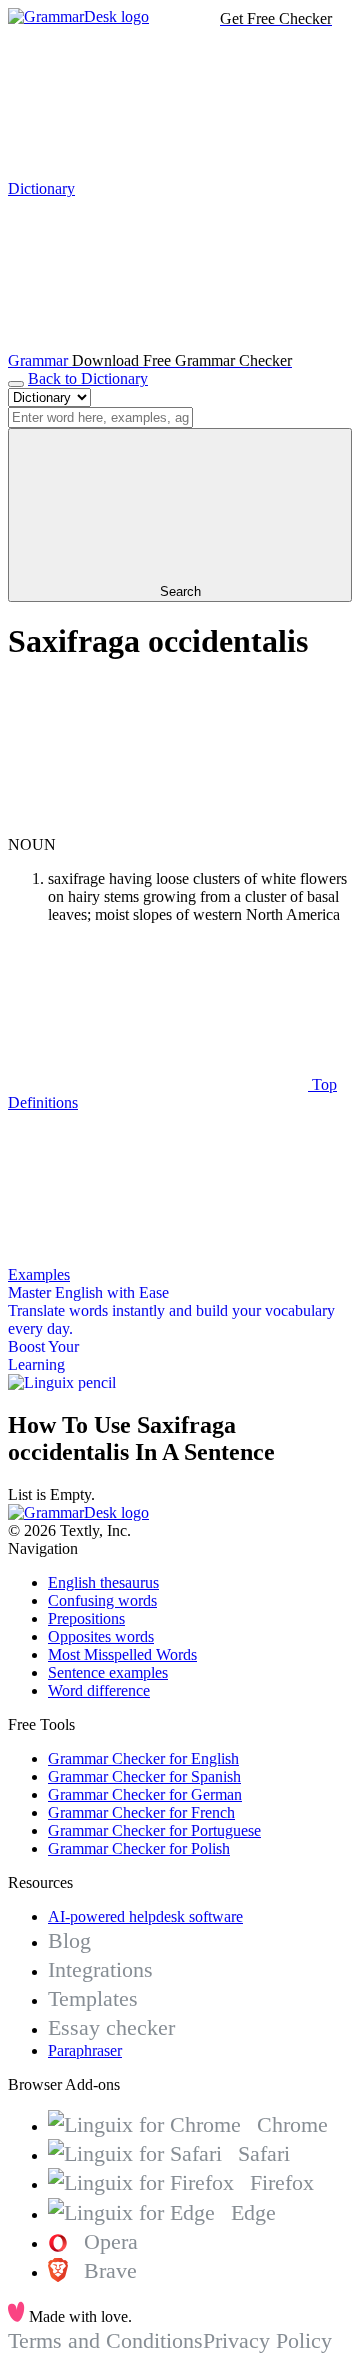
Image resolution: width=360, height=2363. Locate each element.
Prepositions (86, 1618)
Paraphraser (85, 2050)
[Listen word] (158, 826)
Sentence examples (108, 1672)
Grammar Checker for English (143, 1758)
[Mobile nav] (16, 384)
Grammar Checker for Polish (139, 1848)
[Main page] (78, 16)
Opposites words (101, 1636)
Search (180, 591)
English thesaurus (103, 1582)
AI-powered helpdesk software (145, 1916)
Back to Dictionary (88, 378)
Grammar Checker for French (141, 1812)
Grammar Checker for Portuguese (154, 1830)
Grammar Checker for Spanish (144, 1776)
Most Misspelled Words (122, 1654)
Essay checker (111, 2027)
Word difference (99, 1690)
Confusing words (102, 1600)
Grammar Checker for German (145, 1794)
